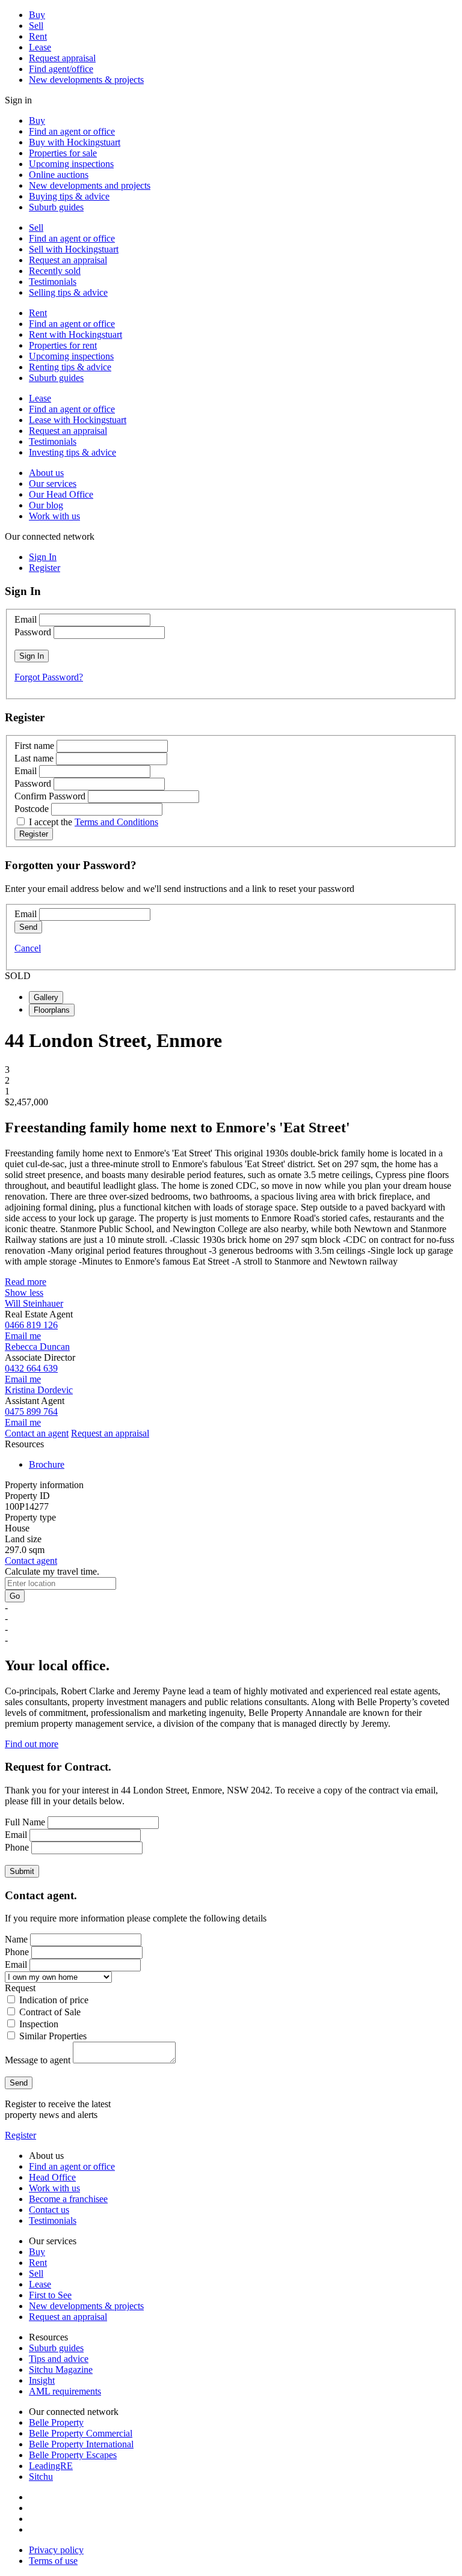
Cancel (28, 948)
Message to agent (38, 2060)
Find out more (32, 1744)
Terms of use (53, 2561)
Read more (26, 1282)
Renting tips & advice (70, 367)
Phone (17, 1847)
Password (33, 632)
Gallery (46, 997)
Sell (36, 26)
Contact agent (31, 1561)
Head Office (52, 2177)
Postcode (32, 809)
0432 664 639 (31, 1368)
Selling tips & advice (68, 292)
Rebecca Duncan (37, 1347)
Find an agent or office (72, 131)
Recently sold (55, 271)
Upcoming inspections (71, 164)
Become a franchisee (68, 2199)
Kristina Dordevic (39, 1390)
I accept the (94, 822)
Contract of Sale (50, 2012)
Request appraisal (62, 58)
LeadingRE (51, 2466)
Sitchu (41, 2477)
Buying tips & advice (69, 196)
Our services (53, 484)
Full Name (25, 1822)
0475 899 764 (31, 1412)
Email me (23, 1336)
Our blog (46, 505)
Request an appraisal (68, 260)
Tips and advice (59, 2359)
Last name (34, 758)
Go (15, 1596)
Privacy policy (56, 2550)
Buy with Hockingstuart (75, 142)
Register (20, 2135)
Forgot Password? (49, 677)
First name (34, 746)
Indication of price (54, 2000)
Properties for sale (63, 153)
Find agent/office (61, 69)
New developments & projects (86, 80)
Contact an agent (37, 1433)
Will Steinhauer (34, 1303)
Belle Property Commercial (81, 2433)
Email (26, 619)
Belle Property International (81, 2444)
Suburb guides (56, 207)
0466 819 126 (31, 1325)
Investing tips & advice (72, 452)
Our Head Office (61, 494)
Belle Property (56, 2422)
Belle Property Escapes (73, 2455)
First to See (50, 2295)
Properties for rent (63, 345)
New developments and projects (90, 185)
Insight (42, 2380)
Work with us (54, 516)
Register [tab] (45, 568)
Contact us (49, 2210)
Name (16, 1939)
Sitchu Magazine (61, 2370)
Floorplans (52, 1010)
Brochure (47, 1464)
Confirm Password (50, 796)
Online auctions (59, 175)
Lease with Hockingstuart (78, 420)
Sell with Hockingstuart (74, 249)
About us (46, 473)
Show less (24, 1293)
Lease (40, 47)
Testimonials (53, 282)
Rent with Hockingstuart (75, 334)
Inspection (39, 2024)
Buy (37, 15)
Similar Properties (53, 2036)
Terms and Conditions (116, 822)
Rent (38, 36)
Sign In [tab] (43, 557)
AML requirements (65, 2391)
